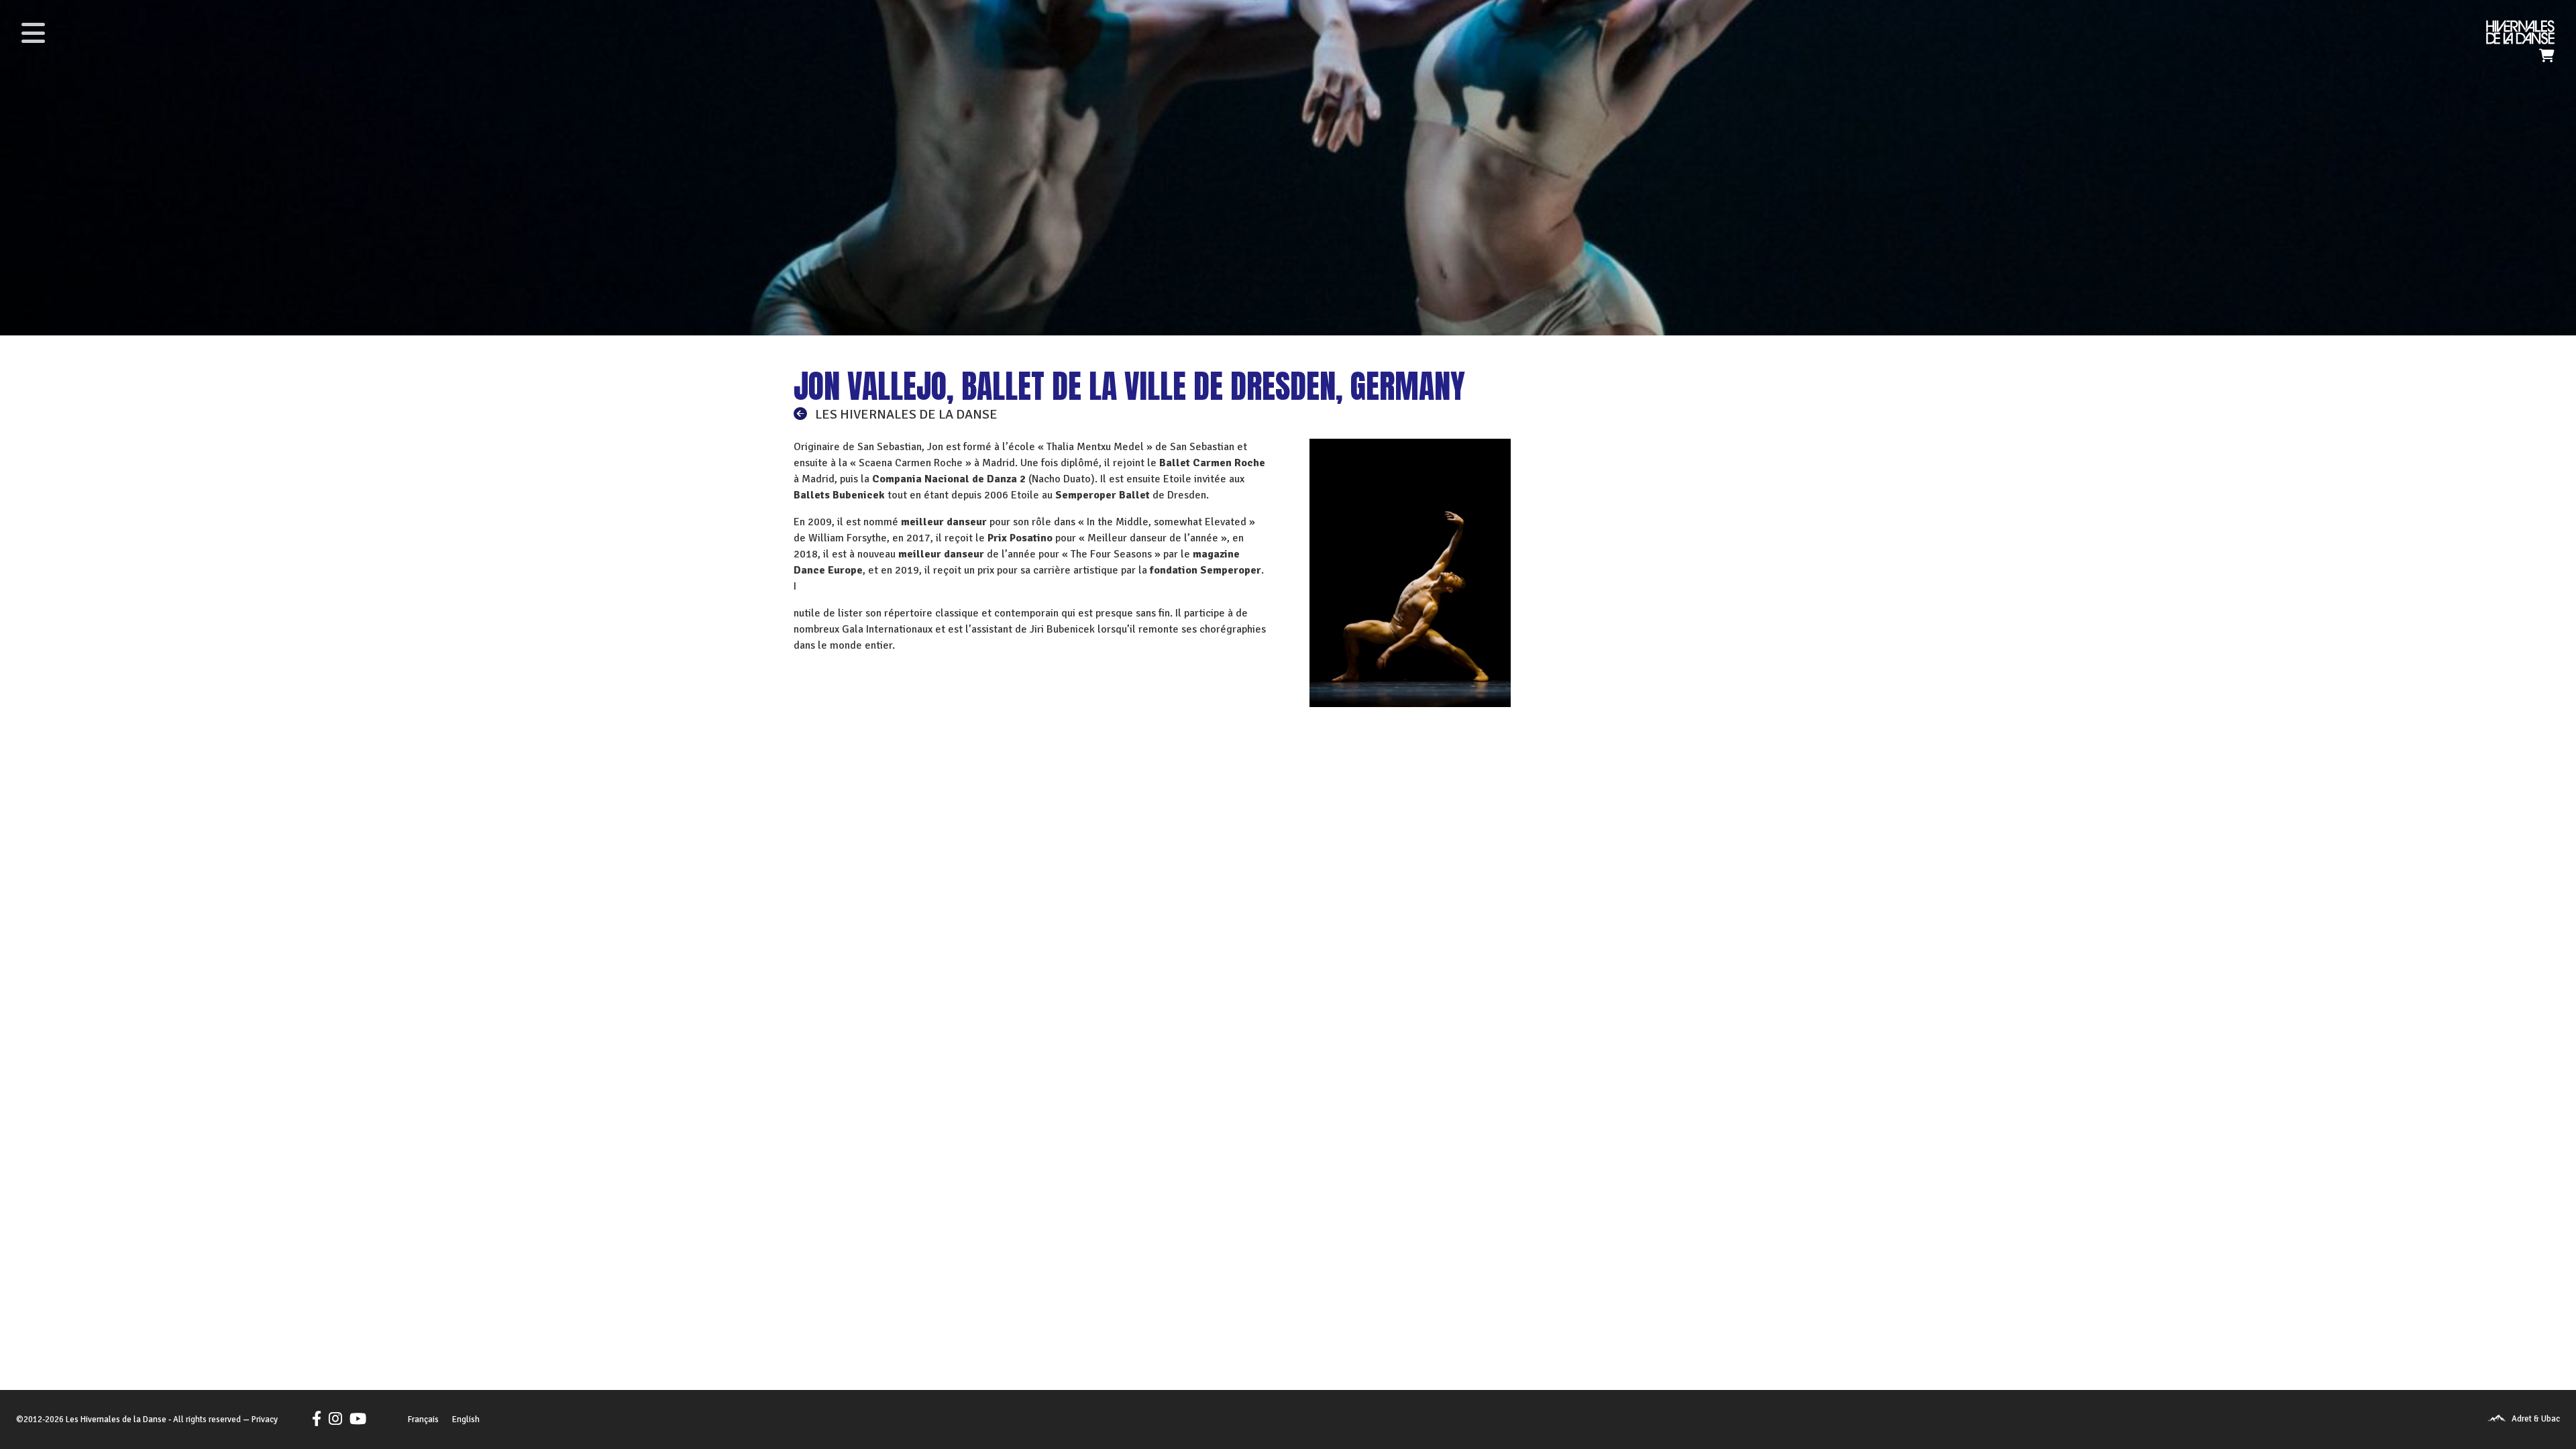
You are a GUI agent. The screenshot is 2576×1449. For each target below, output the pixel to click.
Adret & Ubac (2536, 1419)
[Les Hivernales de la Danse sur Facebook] (319, 1419)
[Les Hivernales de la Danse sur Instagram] (335, 1419)
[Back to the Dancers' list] (803, 414)
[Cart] (2547, 56)
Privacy (265, 1419)
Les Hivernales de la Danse (116, 1419)
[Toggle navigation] (33, 33)
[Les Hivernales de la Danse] (2520, 32)
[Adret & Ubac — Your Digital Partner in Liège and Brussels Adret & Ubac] (2497, 1419)
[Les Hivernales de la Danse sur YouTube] (355, 1419)
